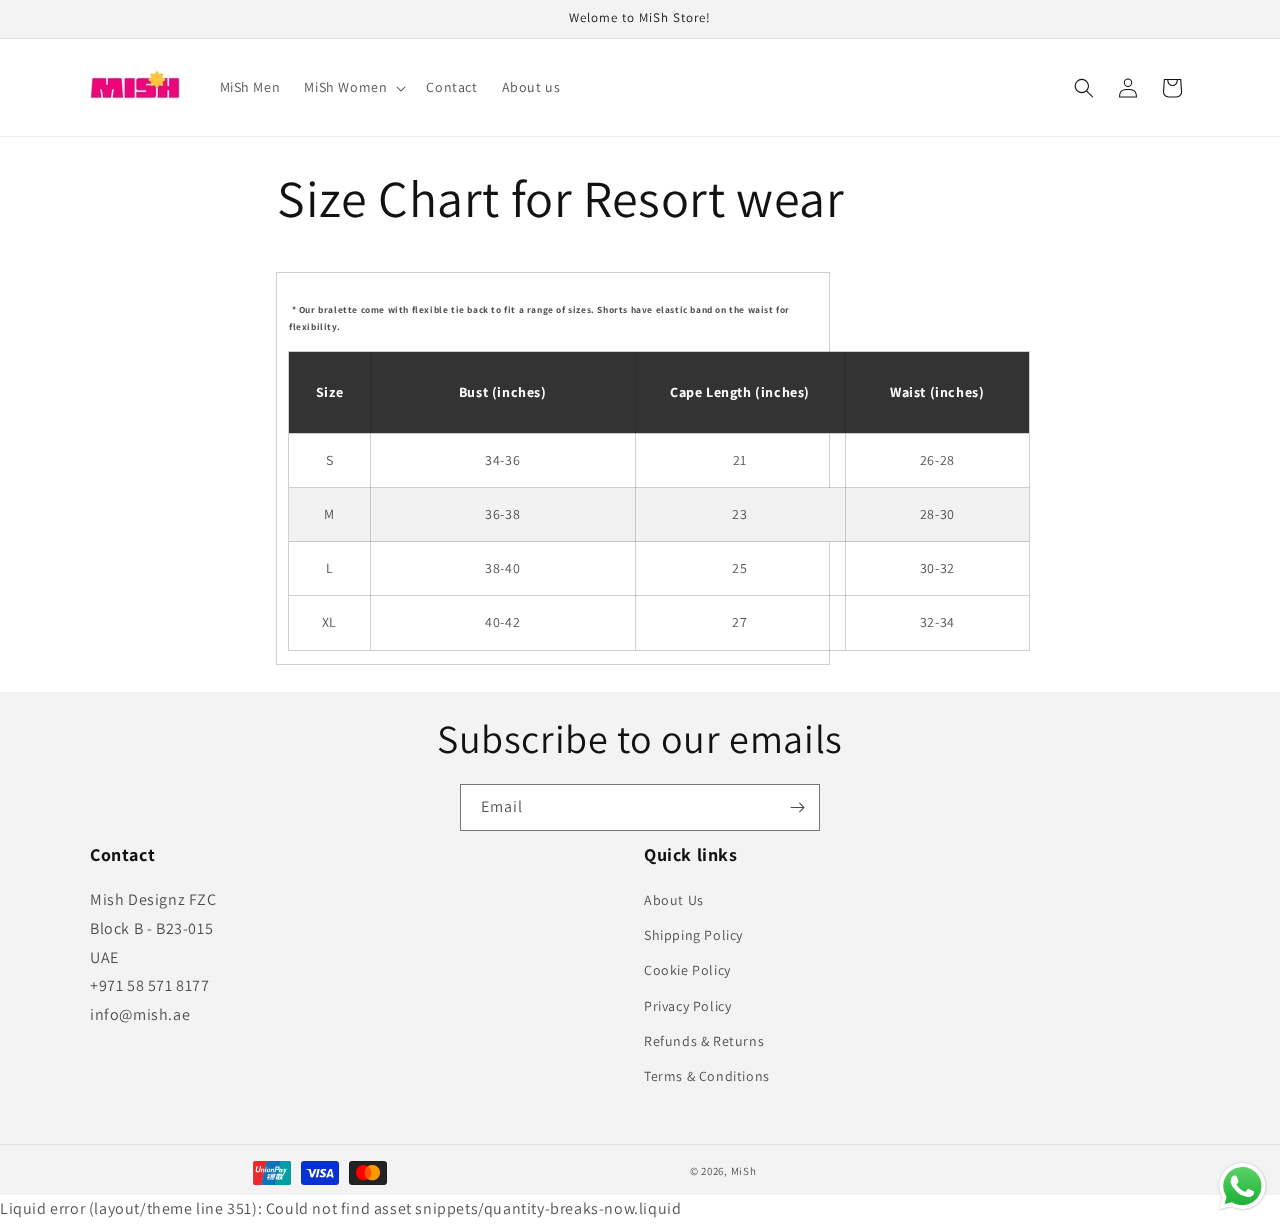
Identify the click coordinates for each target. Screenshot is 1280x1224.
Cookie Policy (687, 970)
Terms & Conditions (707, 1076)
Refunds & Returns (704, 1041)
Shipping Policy (693, 935)
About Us (674, 900)
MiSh (744, 1171)
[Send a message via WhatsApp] (1242, 1186)
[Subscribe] (797, 807)
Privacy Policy (687, 1006)
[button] (353, 87)
